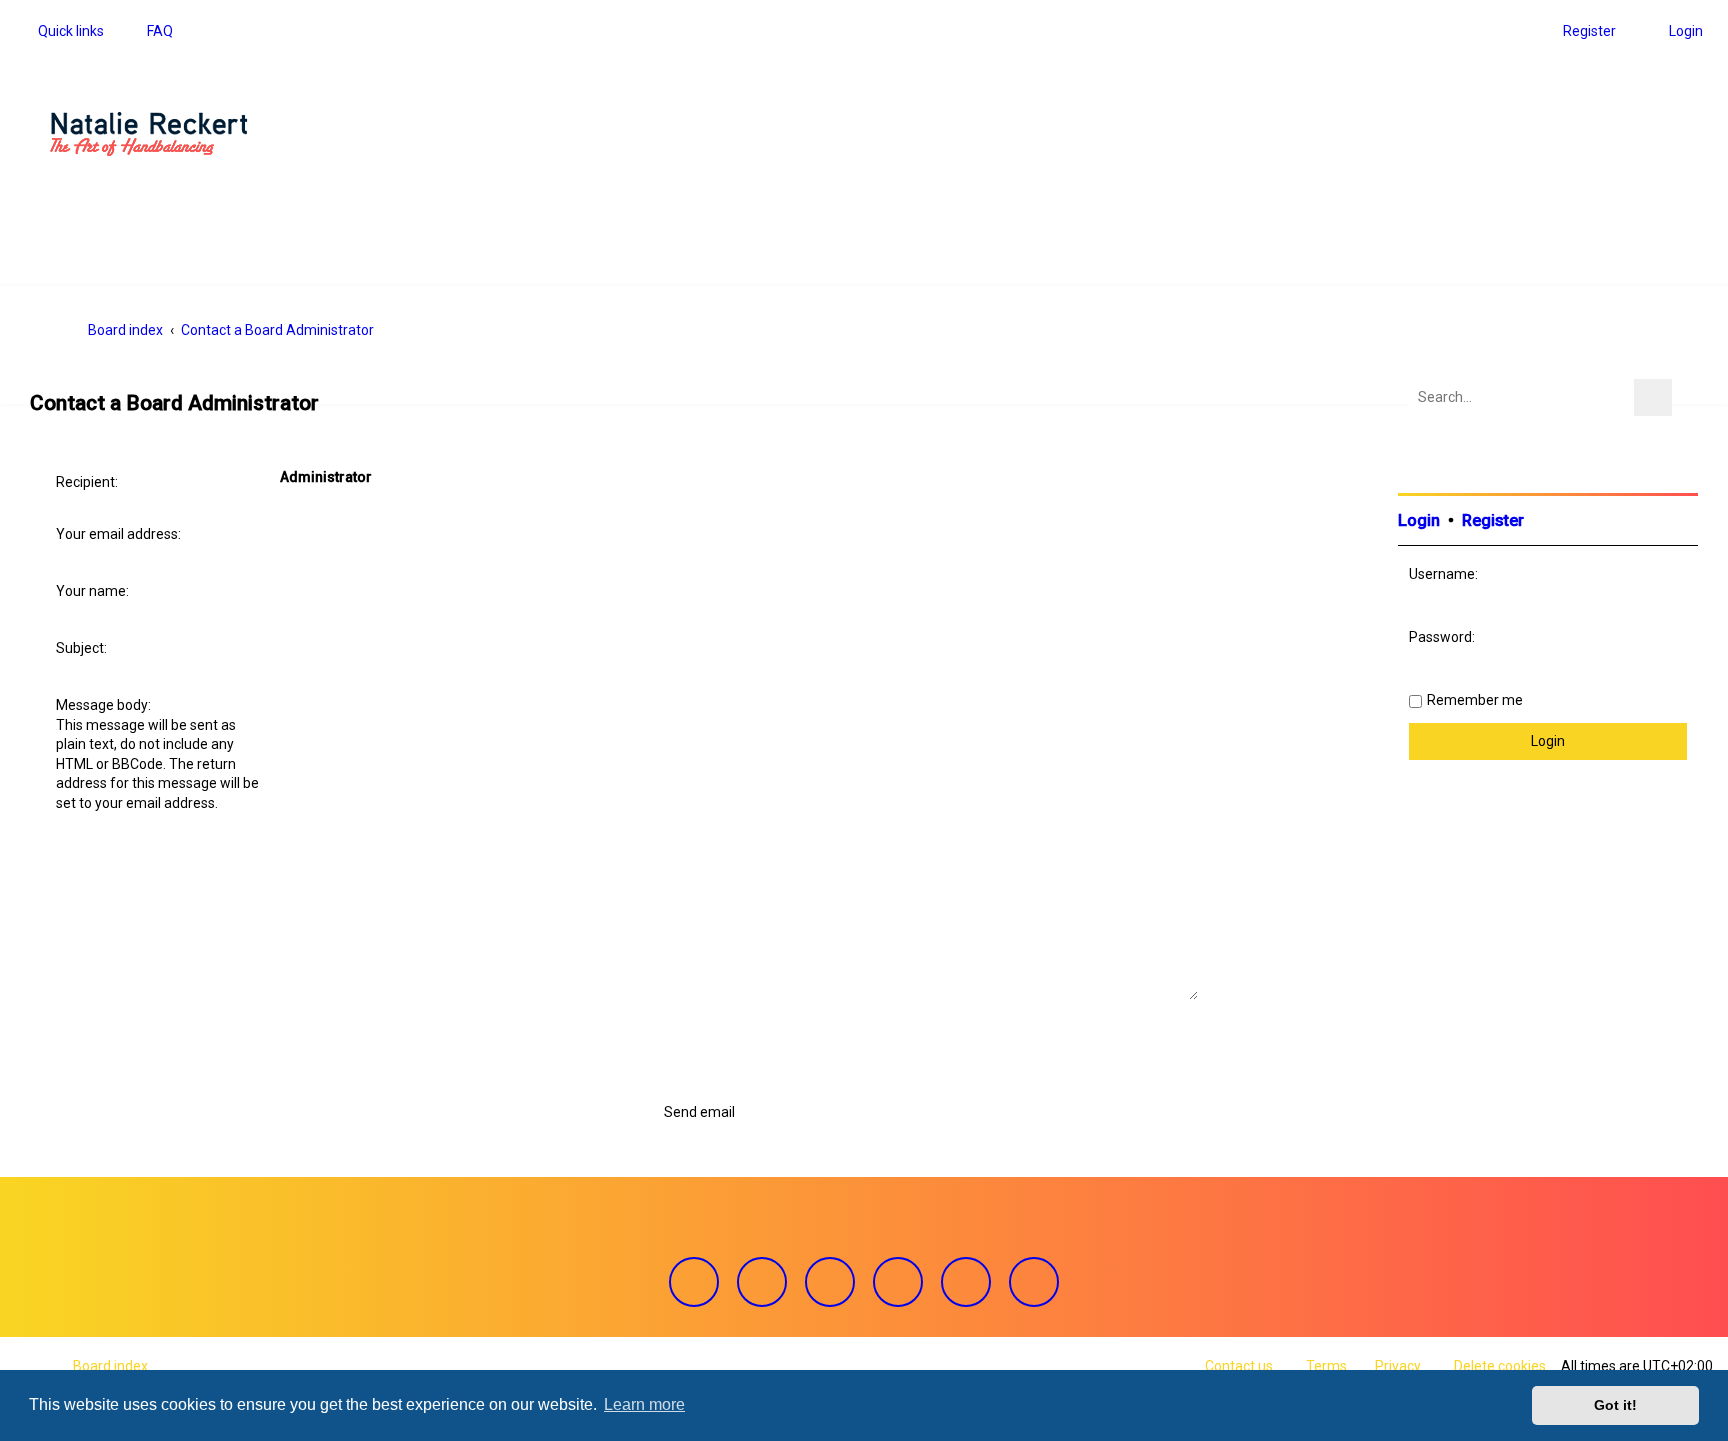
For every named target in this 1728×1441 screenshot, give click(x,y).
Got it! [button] (1615, 1405)
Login (1419, 520)
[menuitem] (151, 31)
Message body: (103, 705)
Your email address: (118, 534)
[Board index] (149, 134)
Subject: (81, 648)
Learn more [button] (644, 1404)
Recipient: (87, 482)
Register (1493, 520)
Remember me (1475, 700)
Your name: (92, 591)
